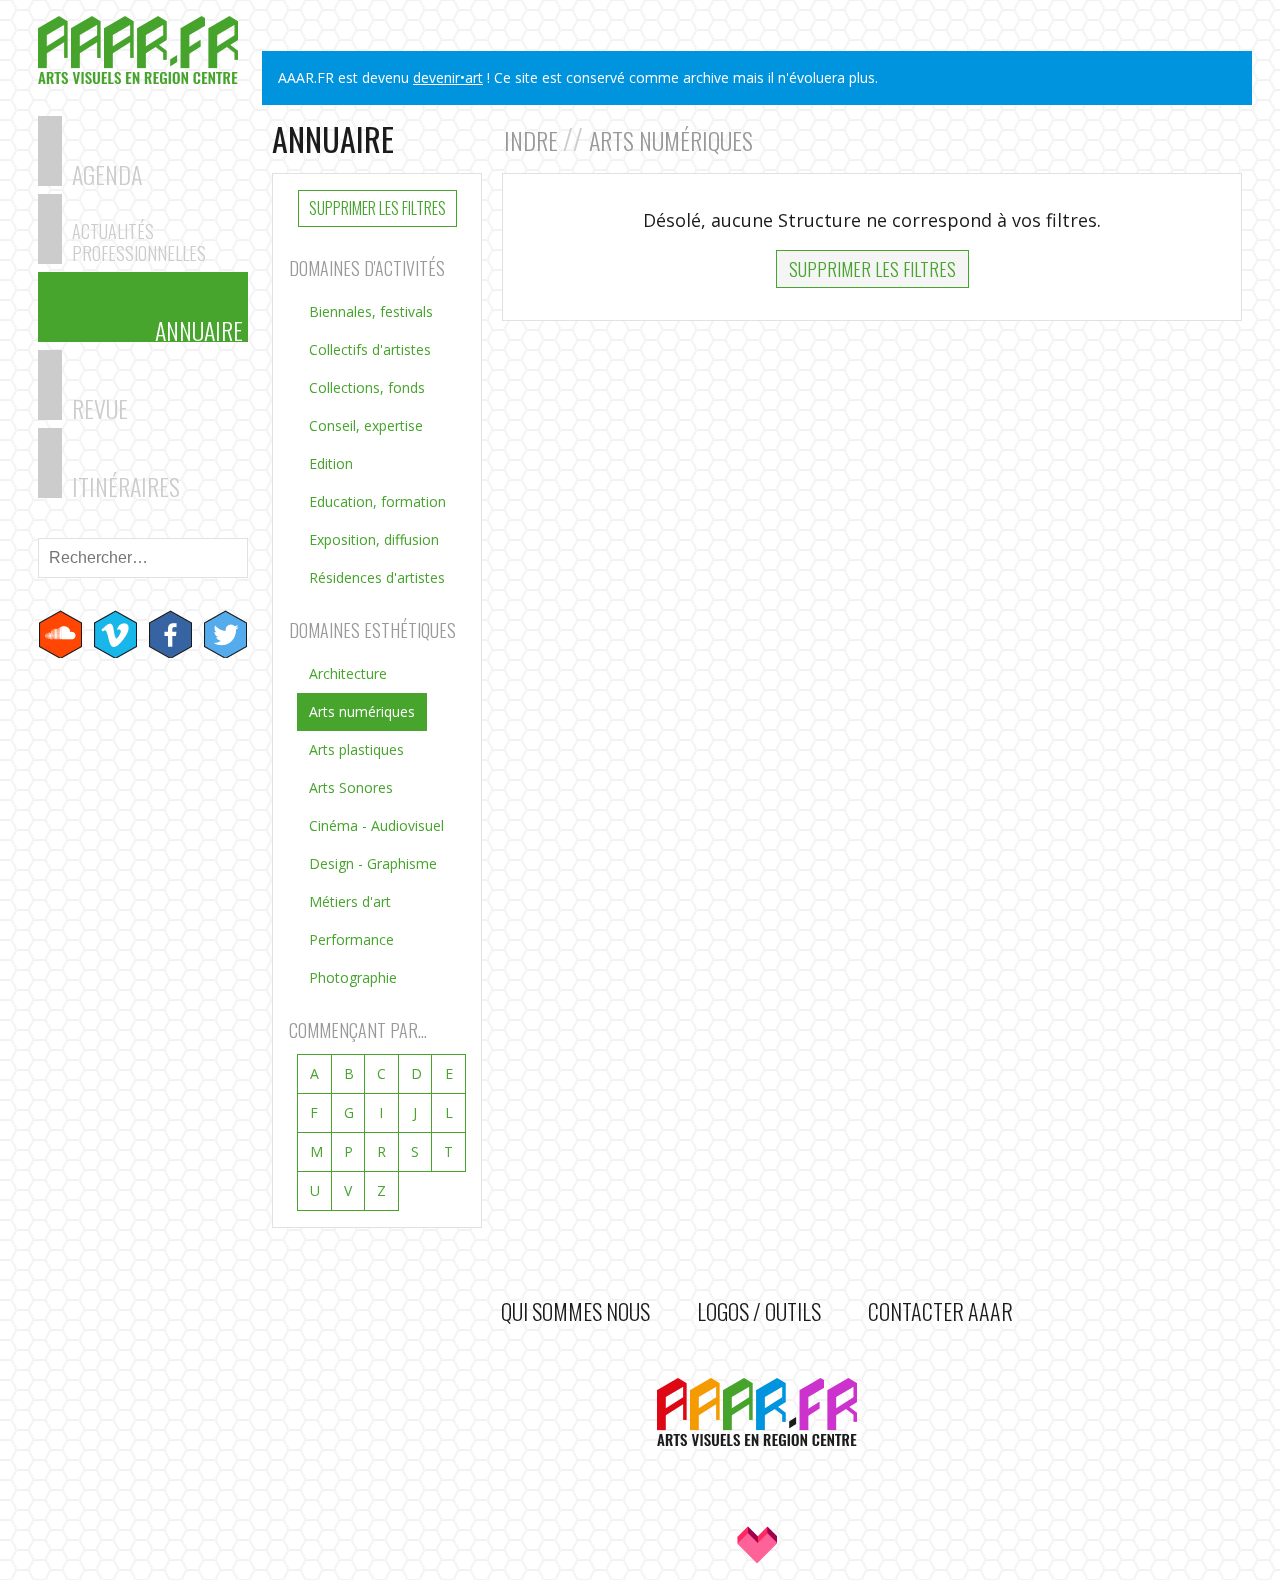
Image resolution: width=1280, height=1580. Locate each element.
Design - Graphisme (373, 863)
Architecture (348, 673)
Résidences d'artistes (377, 577)
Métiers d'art (350, 901)
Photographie (353, 977)
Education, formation (377, 501)
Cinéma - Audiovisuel (376, 825)
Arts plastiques (356, 749)
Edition (331, 463)
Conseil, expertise (366, 425)
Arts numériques (362, 711)
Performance (351, 939)
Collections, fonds (367, 387)
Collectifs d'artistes (370, 349)
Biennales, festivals (371, 311)
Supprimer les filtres (377, 208)
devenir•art (448, 77)
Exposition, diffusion (374, 539)
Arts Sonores (351, 787)
